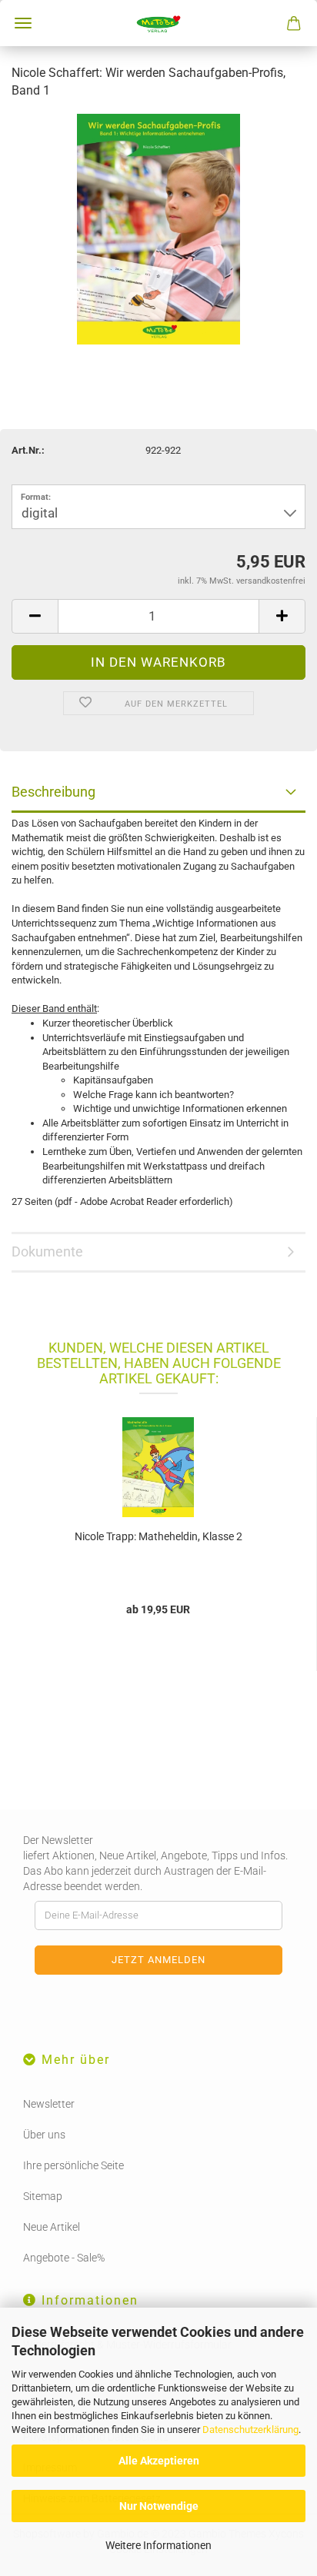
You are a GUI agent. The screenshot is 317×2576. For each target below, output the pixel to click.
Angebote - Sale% (64, 2258)
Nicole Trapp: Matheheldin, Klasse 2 (158, 1536)
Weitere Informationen (158, 2545)
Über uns (44, 2135)
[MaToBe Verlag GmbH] (158, 23)
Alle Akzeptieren (159, 2461)
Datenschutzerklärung (250, 2430)
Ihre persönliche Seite (73, 2165)
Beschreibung (53, 792)
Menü (23, 23)
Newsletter (49, 2104)
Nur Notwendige (159, 2506)
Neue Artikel (52, 2227)
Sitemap (43, 2196)
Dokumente (47, 1251)
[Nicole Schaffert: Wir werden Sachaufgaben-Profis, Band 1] (158, 228)
